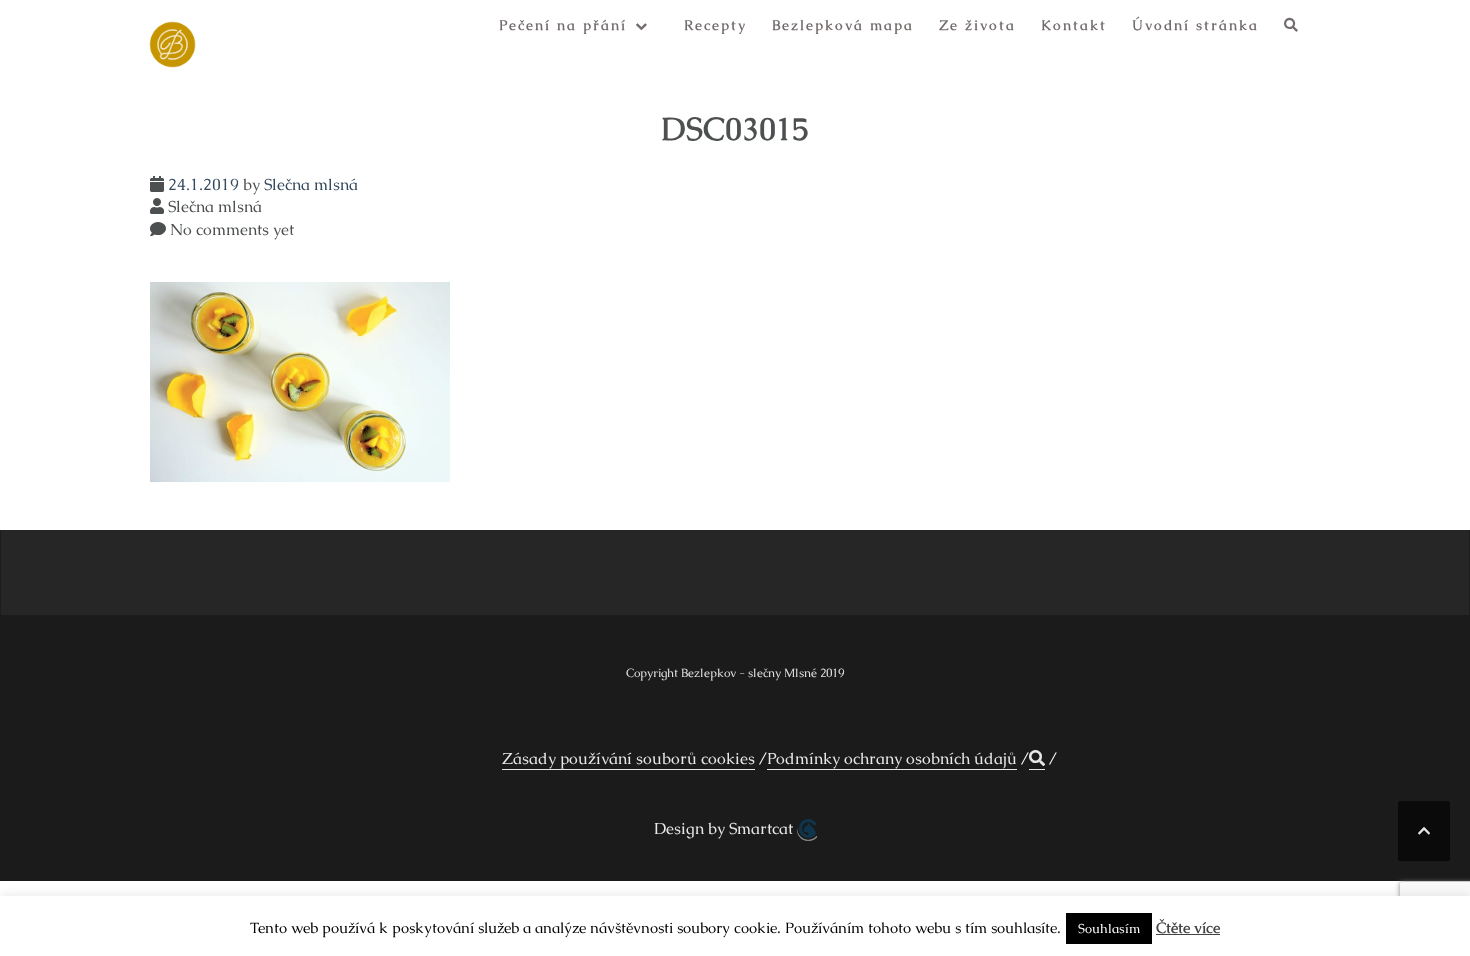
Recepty (715, 25)
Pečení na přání (563, 25)
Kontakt (1074, 25)
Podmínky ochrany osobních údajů (892, 758)
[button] (1292, 28)
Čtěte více (1188, 927)
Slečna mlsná (311, 184)
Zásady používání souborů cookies (628, 758)
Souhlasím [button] (1109, 928)
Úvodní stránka (1195, 25)
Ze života (977, 25)
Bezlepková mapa (843, 25)
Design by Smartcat (725, 828)
